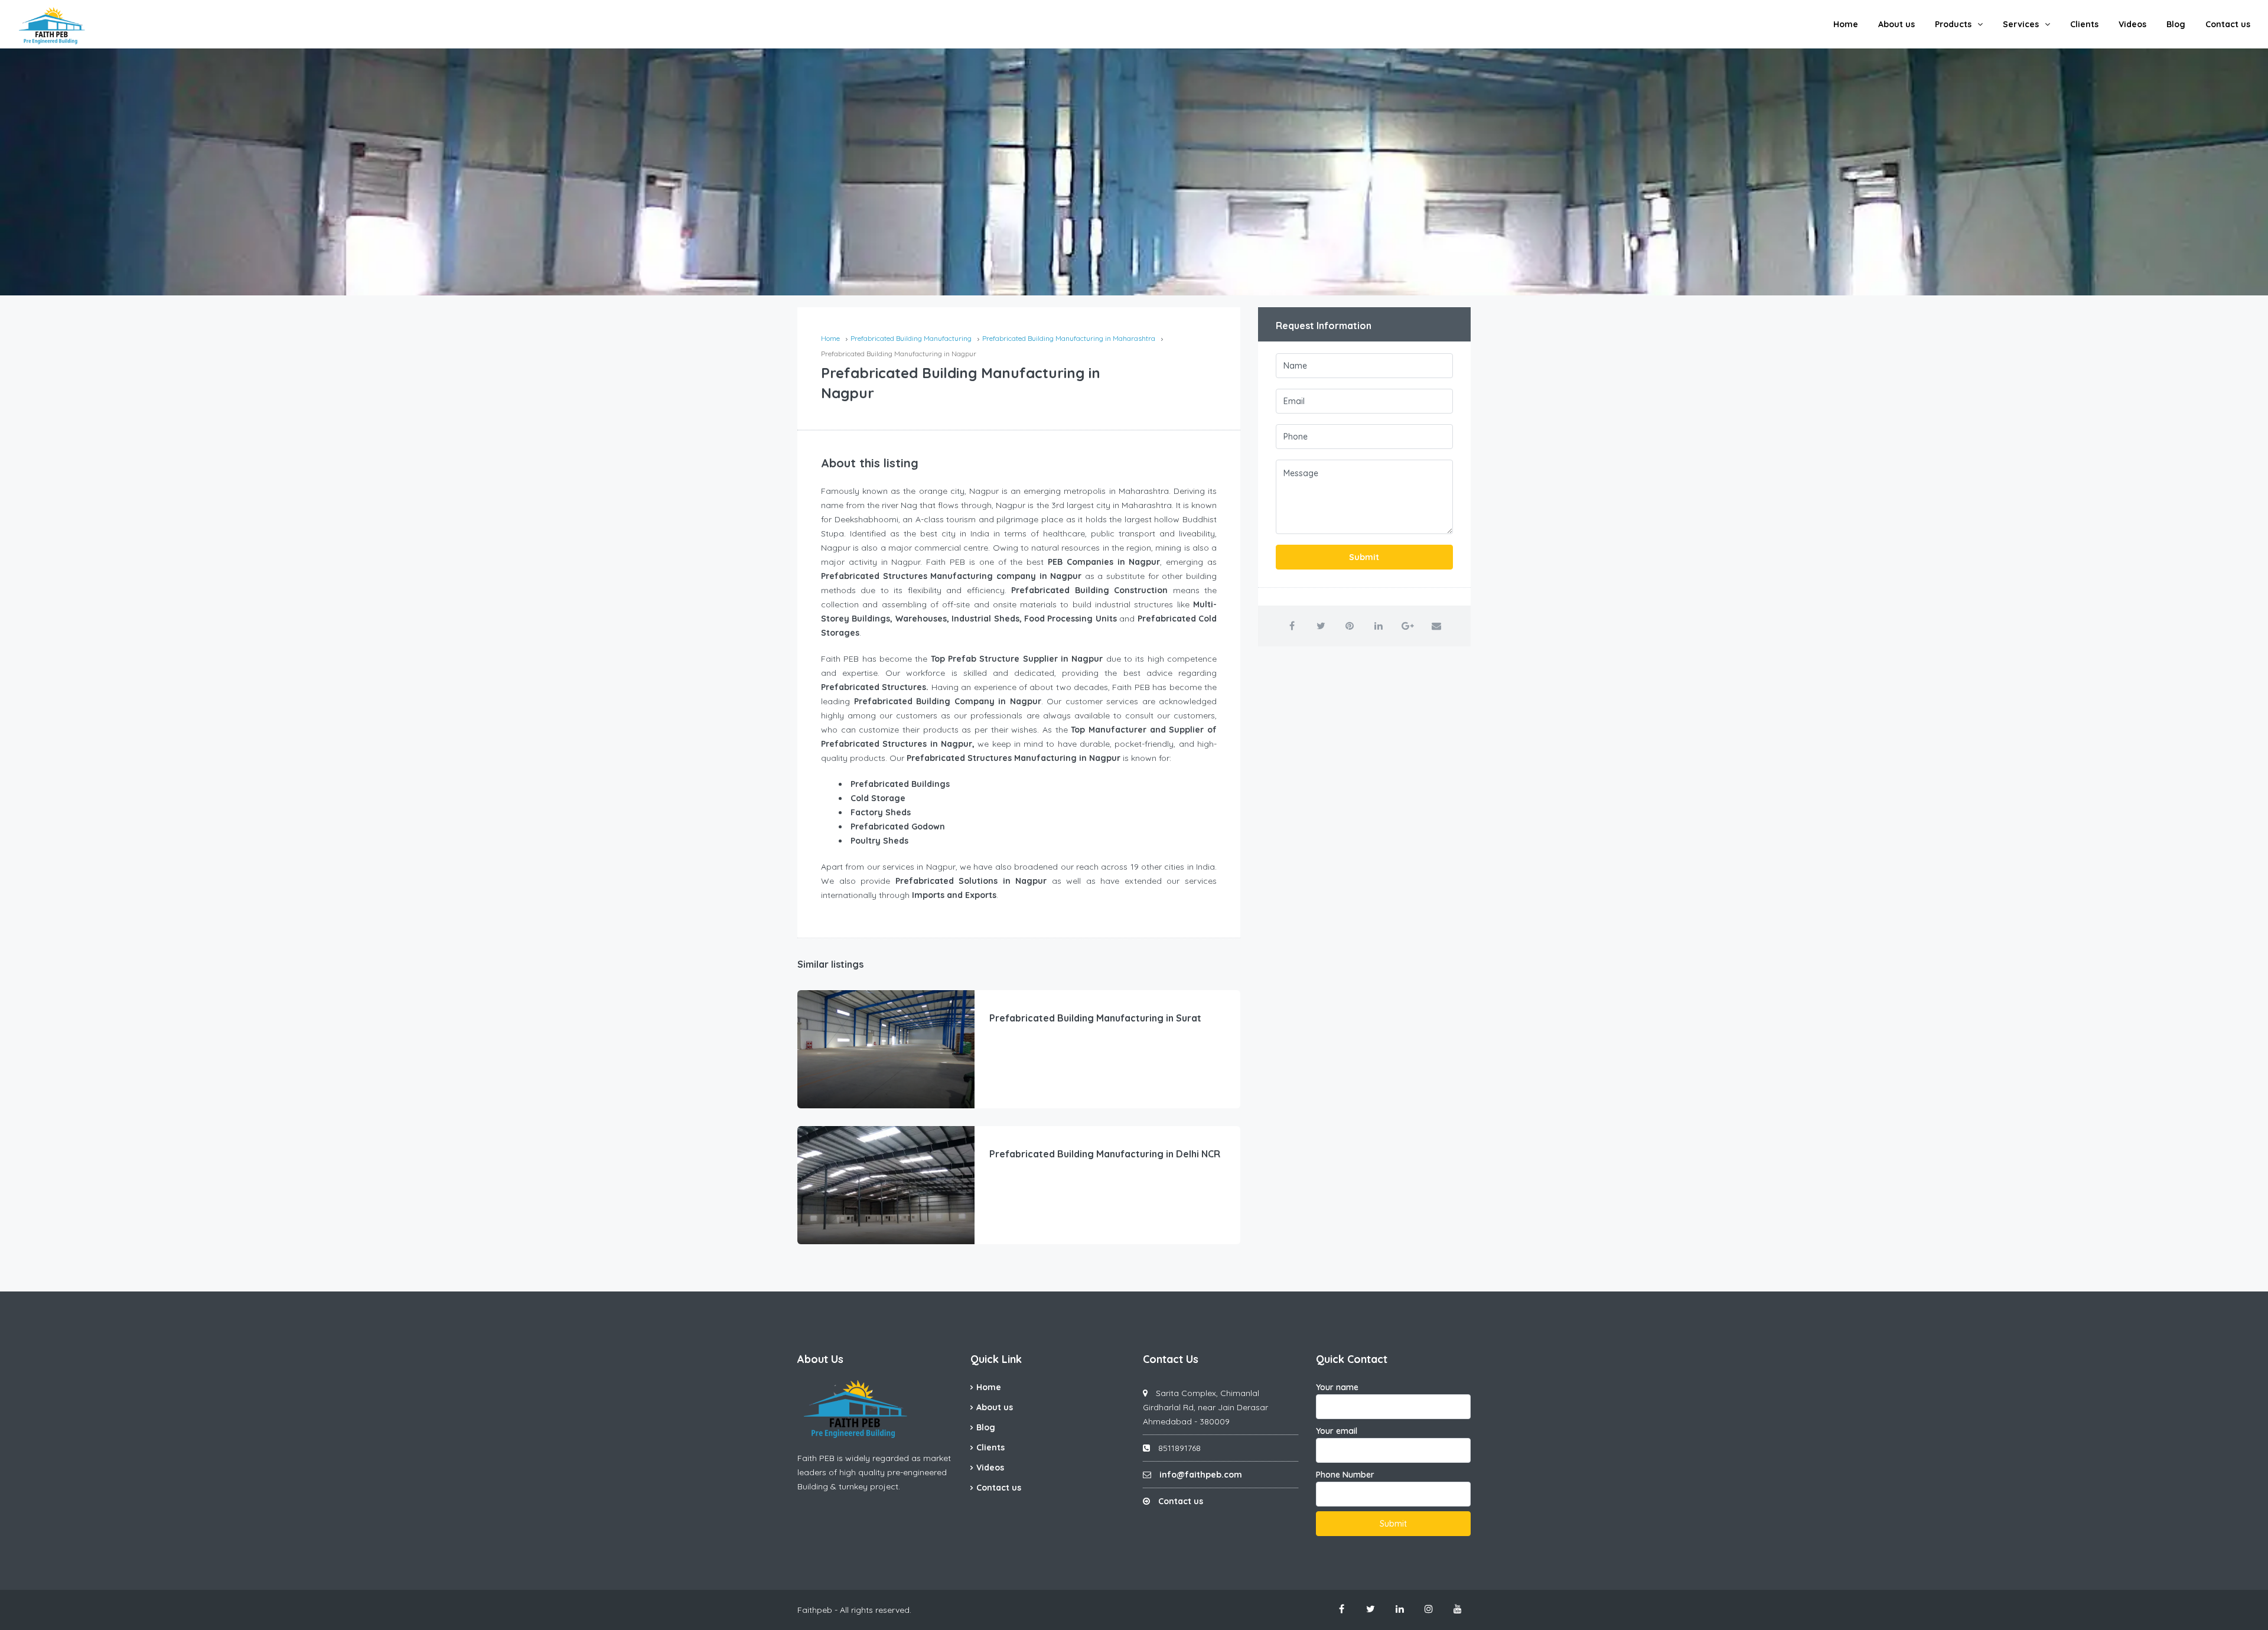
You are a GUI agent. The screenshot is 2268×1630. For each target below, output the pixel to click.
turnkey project (869, 1486)
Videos (2132, 24)
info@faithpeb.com (1201, 1475)
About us (1896, 24)
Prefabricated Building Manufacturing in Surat (1095, 1018)
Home (1846, 24)
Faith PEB (816, 1458)
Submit (1364, 557)
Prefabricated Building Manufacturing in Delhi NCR (1105, 1154)
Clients (2084, 24)
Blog (2176, 24)
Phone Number (1345, 1475)
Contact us (2228, 24)
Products (1953, 24)
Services (2021, 24)
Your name (1337, 1387)
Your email (1337, 1431)
